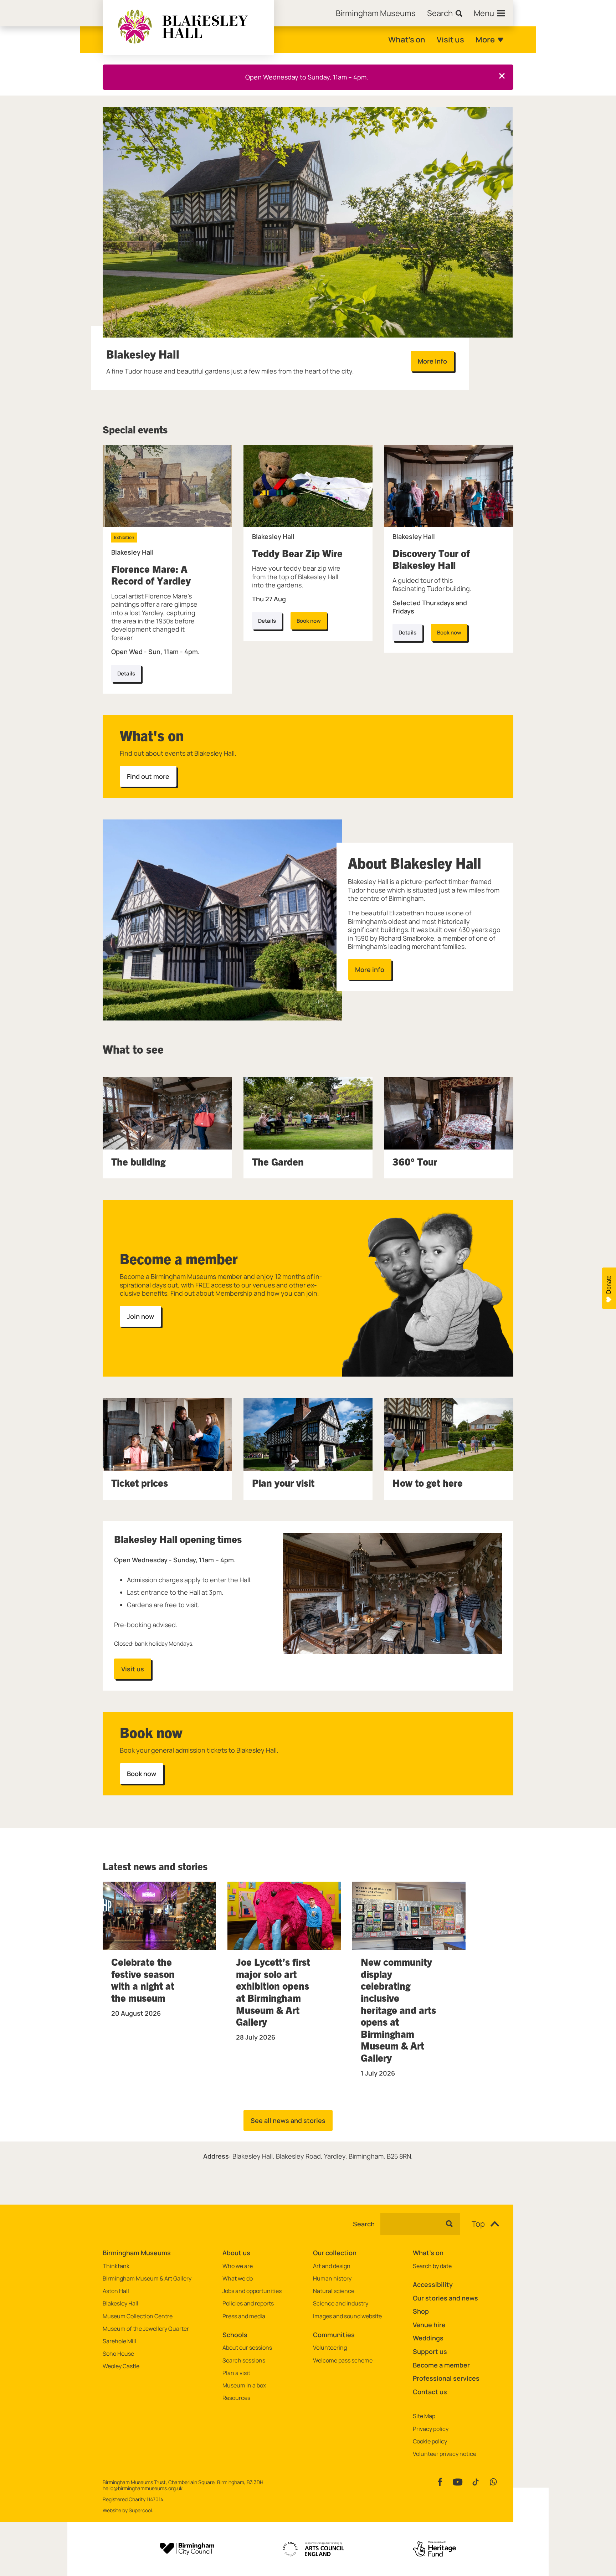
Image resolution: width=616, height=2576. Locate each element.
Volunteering (330, 2348)
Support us (430, 2351)
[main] (308, 1139)
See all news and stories (288, 2120)
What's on (407, 40)
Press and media (244, 2316)
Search (364, 2224)
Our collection (335, 2253)
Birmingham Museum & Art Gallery (147, 2279)
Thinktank (116, 2266)
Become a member (441, 2365)
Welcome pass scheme (343, 2361)
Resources (236, 2398)
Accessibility (433, 2284)
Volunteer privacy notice (445, 2454)
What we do (238, 2279)
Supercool (140, 2510)
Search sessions (244, 2361)
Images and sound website (347, 2316)
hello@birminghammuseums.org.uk (143, 2488)
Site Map (424, 2416)
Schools (235, 2335)
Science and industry (341, 2304)
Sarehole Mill (119, 2341)
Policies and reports (248, 2304)
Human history (332, 2279)
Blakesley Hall (120, 2304)
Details (267, 621)
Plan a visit (236, 2373)
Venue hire (429, 2325)
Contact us (430, 2392)
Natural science (334, 2291)
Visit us (450, 40)
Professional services (446, 2378)
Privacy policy (431, 2429)
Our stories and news (445, 2298)
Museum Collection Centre (138, 2316)
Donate (609, 1285)
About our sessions (247, 2348)
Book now (309, 621)
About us (236, 2253)
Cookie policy (430, 2441)
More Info (432, 361)
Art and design (332, 2266)
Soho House (118, 2354)
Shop (421, 2311)
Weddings (428, 2338)
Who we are (238, 2266)
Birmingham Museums (137, 2253)
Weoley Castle (121, 2366)
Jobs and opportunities (252, 2291)
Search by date (432, 2266)
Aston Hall (116, 2291)
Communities (334, 2335)
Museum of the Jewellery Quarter (146, 2329)
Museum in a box (244, 2385)
